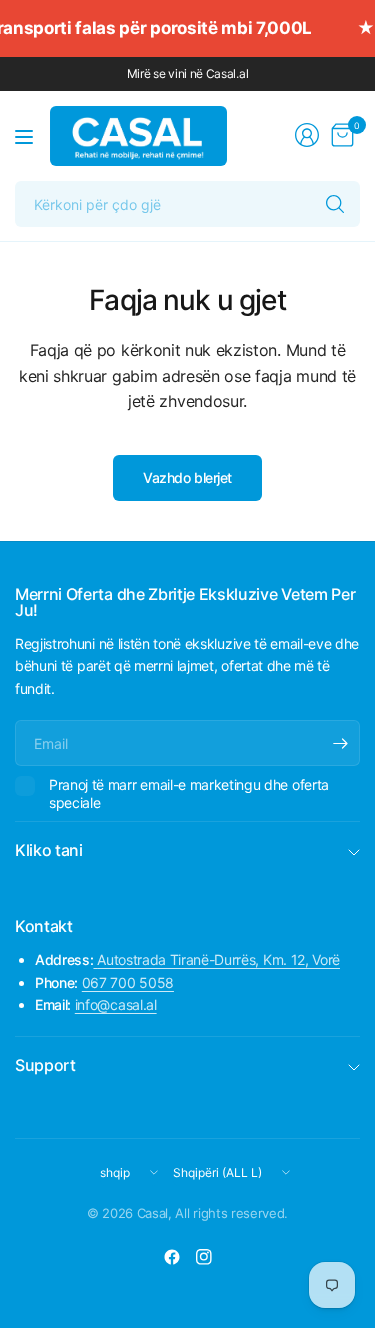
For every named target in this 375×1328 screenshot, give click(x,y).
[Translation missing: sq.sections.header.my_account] (307, 135)
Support (45, 1065)
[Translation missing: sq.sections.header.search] (335, 204)
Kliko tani (49, 850)
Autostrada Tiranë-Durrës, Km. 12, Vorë (218, 959)
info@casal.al (116, 1004)
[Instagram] (204, 1257)
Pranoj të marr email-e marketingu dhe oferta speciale (189, 793)
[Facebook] (172, 1257)
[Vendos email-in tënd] (340, 743)
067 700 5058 (128, 982)
